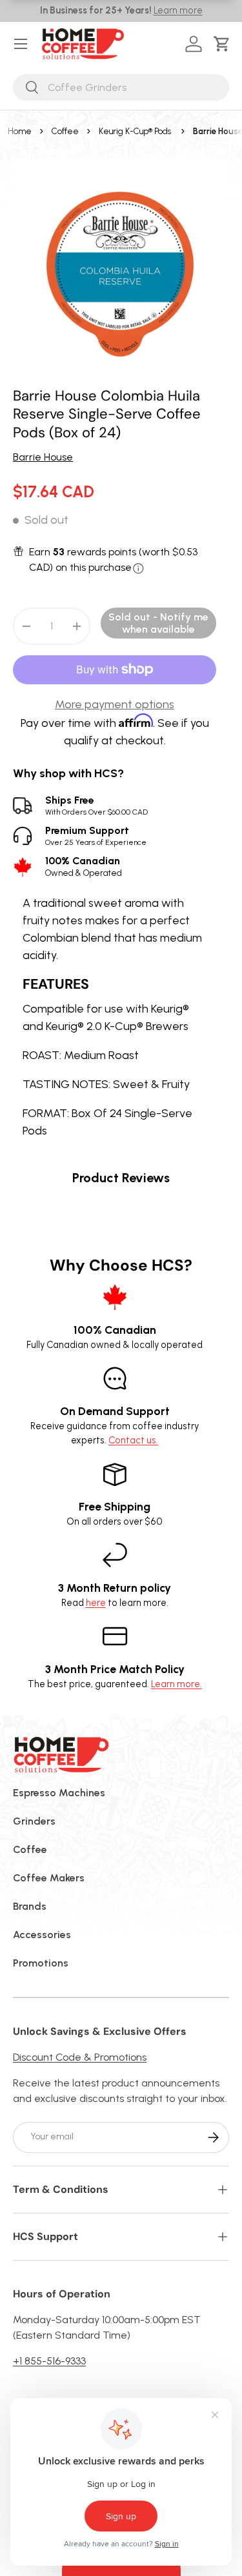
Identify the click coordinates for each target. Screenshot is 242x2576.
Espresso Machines (59, 1793)
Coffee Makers (49, 1878)
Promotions (41, 1963)
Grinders (34, 1821)
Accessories (42, 1935)
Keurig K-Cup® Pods (135, 131)
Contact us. (133, 1440)
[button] (224, 44)
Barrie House (43, 457)
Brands (30, 1906)
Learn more (178, 10)
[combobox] (121, 87)
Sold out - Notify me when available (158, 623)
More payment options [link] (115, 704)
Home (20, 131)
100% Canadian (84, 866)
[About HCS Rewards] (138, 569)
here (96, 1603)
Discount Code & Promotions (80, 2057)
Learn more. (176, 1684)
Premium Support (96, 836)
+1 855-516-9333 (49, 2361)
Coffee (65, 131)
